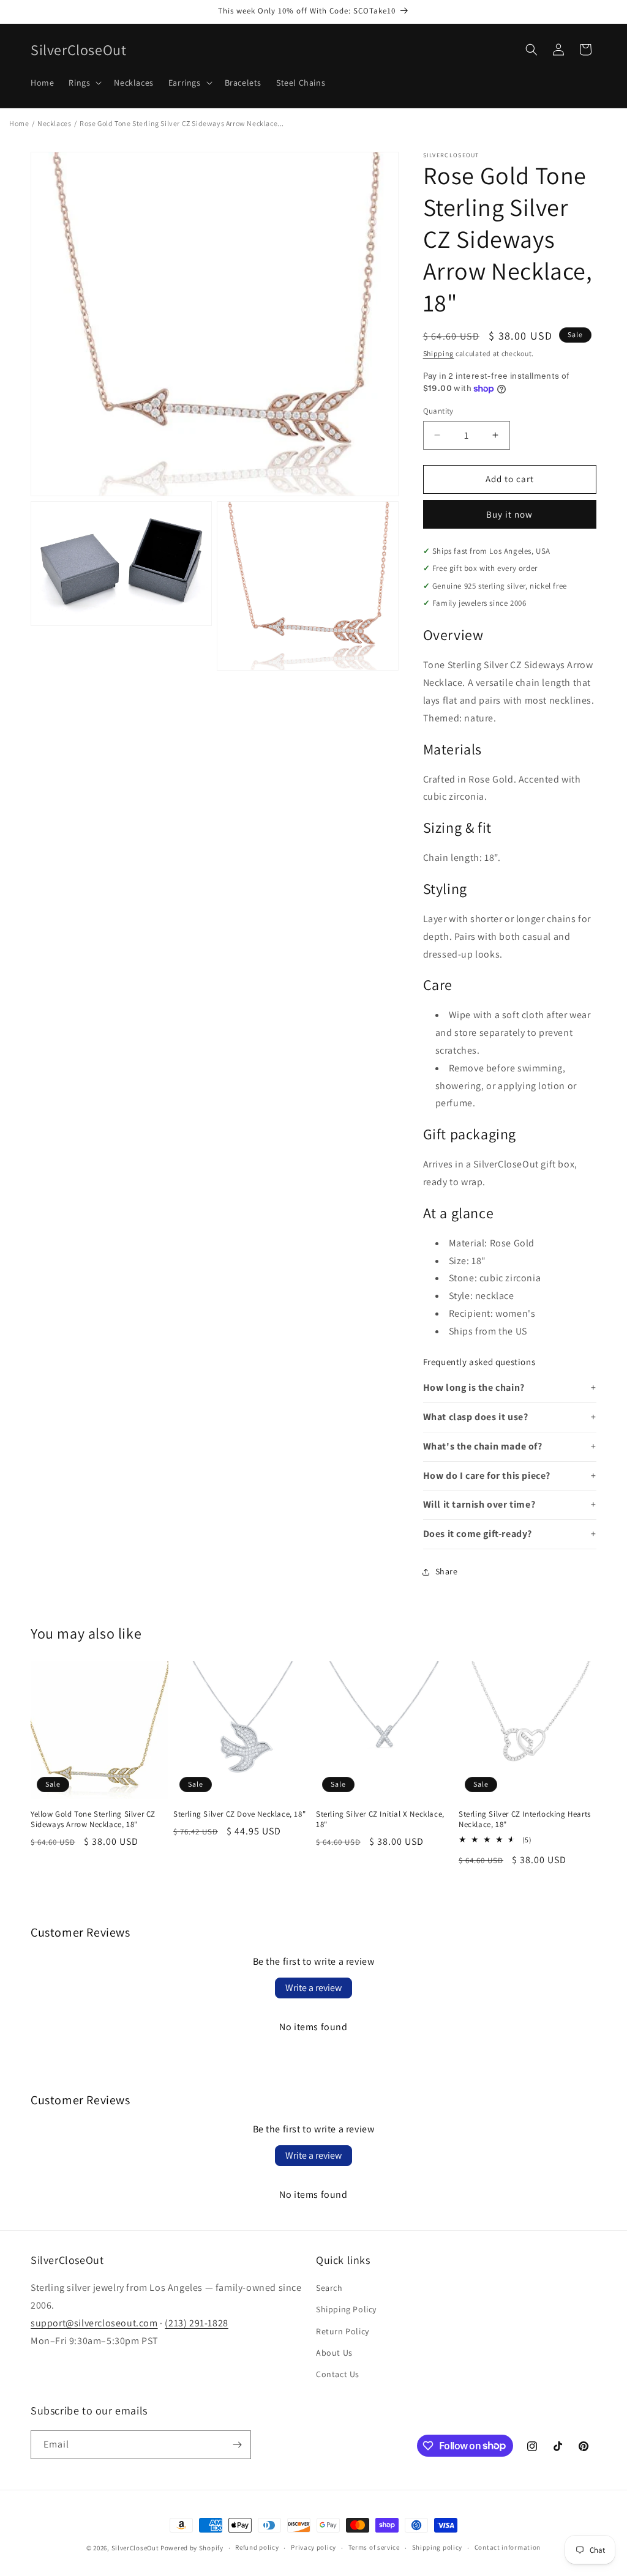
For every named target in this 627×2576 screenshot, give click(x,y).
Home (19, 123)
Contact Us (338, 2374)
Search (329, 2288)
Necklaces (54, 123)
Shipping (439, 353)
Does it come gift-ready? (478, 1534)
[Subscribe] (237, 2445)
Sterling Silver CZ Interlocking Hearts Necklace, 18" (525, 1819)
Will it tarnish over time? (479, 1504)
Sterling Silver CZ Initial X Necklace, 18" (380, 1819)
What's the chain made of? (483, 1446)
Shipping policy (437, 2547)
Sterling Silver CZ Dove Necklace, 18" (239, 1814)
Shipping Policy (346, 2309)
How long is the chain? (474, 1387)
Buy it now (509, 514)
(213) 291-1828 (196, 2323)
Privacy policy (313, 2547)
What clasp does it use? (476, 1417)
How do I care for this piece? (487, 1476)
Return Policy (343, 2331)
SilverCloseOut (135, 2548)
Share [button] (447, 1571)
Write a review (313, 1988)
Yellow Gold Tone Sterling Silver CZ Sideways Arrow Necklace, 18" (93, 1819)
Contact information (508, 2547)
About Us (334, 2353)
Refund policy (257, 2547)
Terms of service (374, 2547)
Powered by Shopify (192, 2548)
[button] (84, 83)
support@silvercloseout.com (94, 2323)
